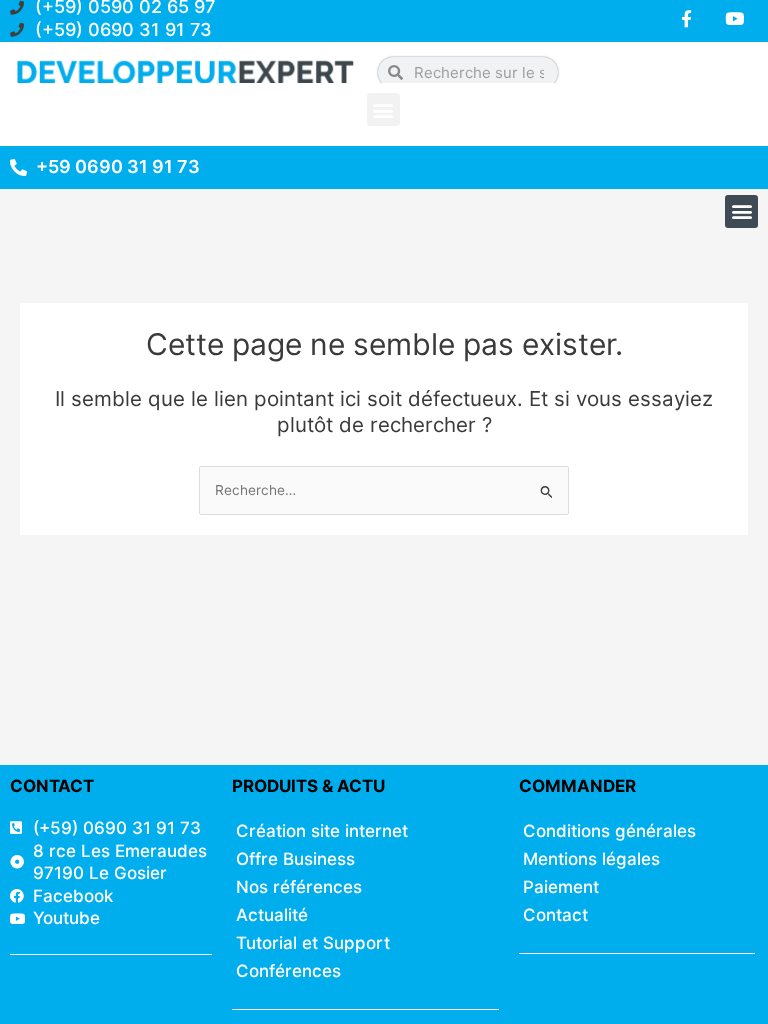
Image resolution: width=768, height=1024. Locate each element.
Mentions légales (591, 859)
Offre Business (295, 859)
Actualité (272, 915)
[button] (383, 109)
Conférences (288, 971)
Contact (555, 915)
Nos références (299, 887)
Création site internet (322, 831)
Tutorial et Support (313, 943)
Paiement (561, 887)
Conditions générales (609, 831)
